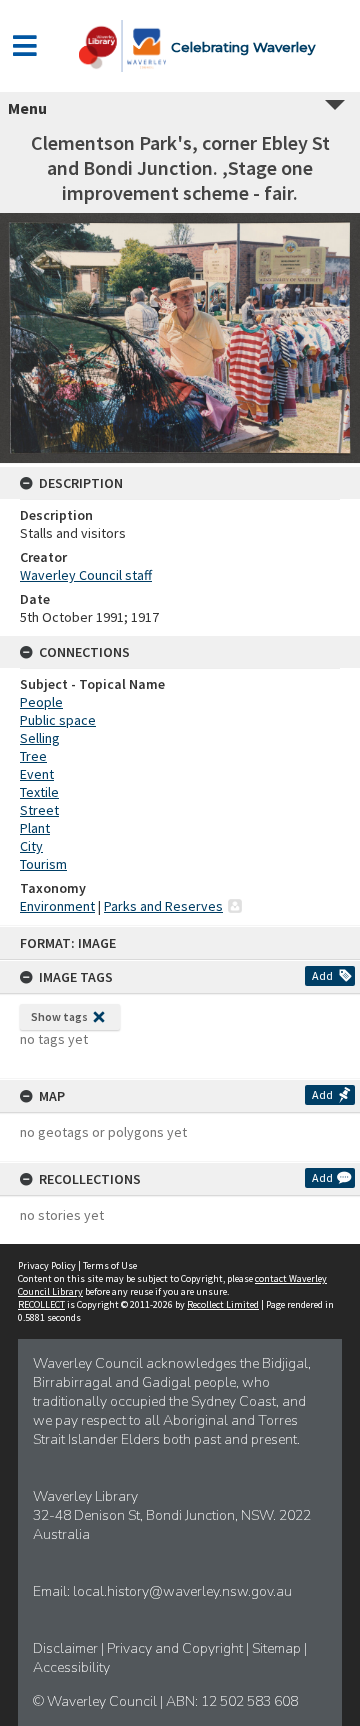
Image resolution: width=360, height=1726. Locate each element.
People (41, 702)
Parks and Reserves (163, 906)
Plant (35, 828)
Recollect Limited (223, 1304)
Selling (40, 738)
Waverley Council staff (86, 575)
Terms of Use (110, 1265)
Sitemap (278, 1648)
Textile (39, 792)
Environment (57, 906)
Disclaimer (67, 1648)
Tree (33, 756)
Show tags (59, 1016)
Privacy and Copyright (176, 1648)
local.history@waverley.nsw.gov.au (182, 1591)
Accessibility (71, 1667)
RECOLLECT (41, 1304)
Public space (58, 720)
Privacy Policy (47, 1265)
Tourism (43, 864)
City (31, 846)
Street (39, 810)
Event (37, 774)
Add (322, 975)
